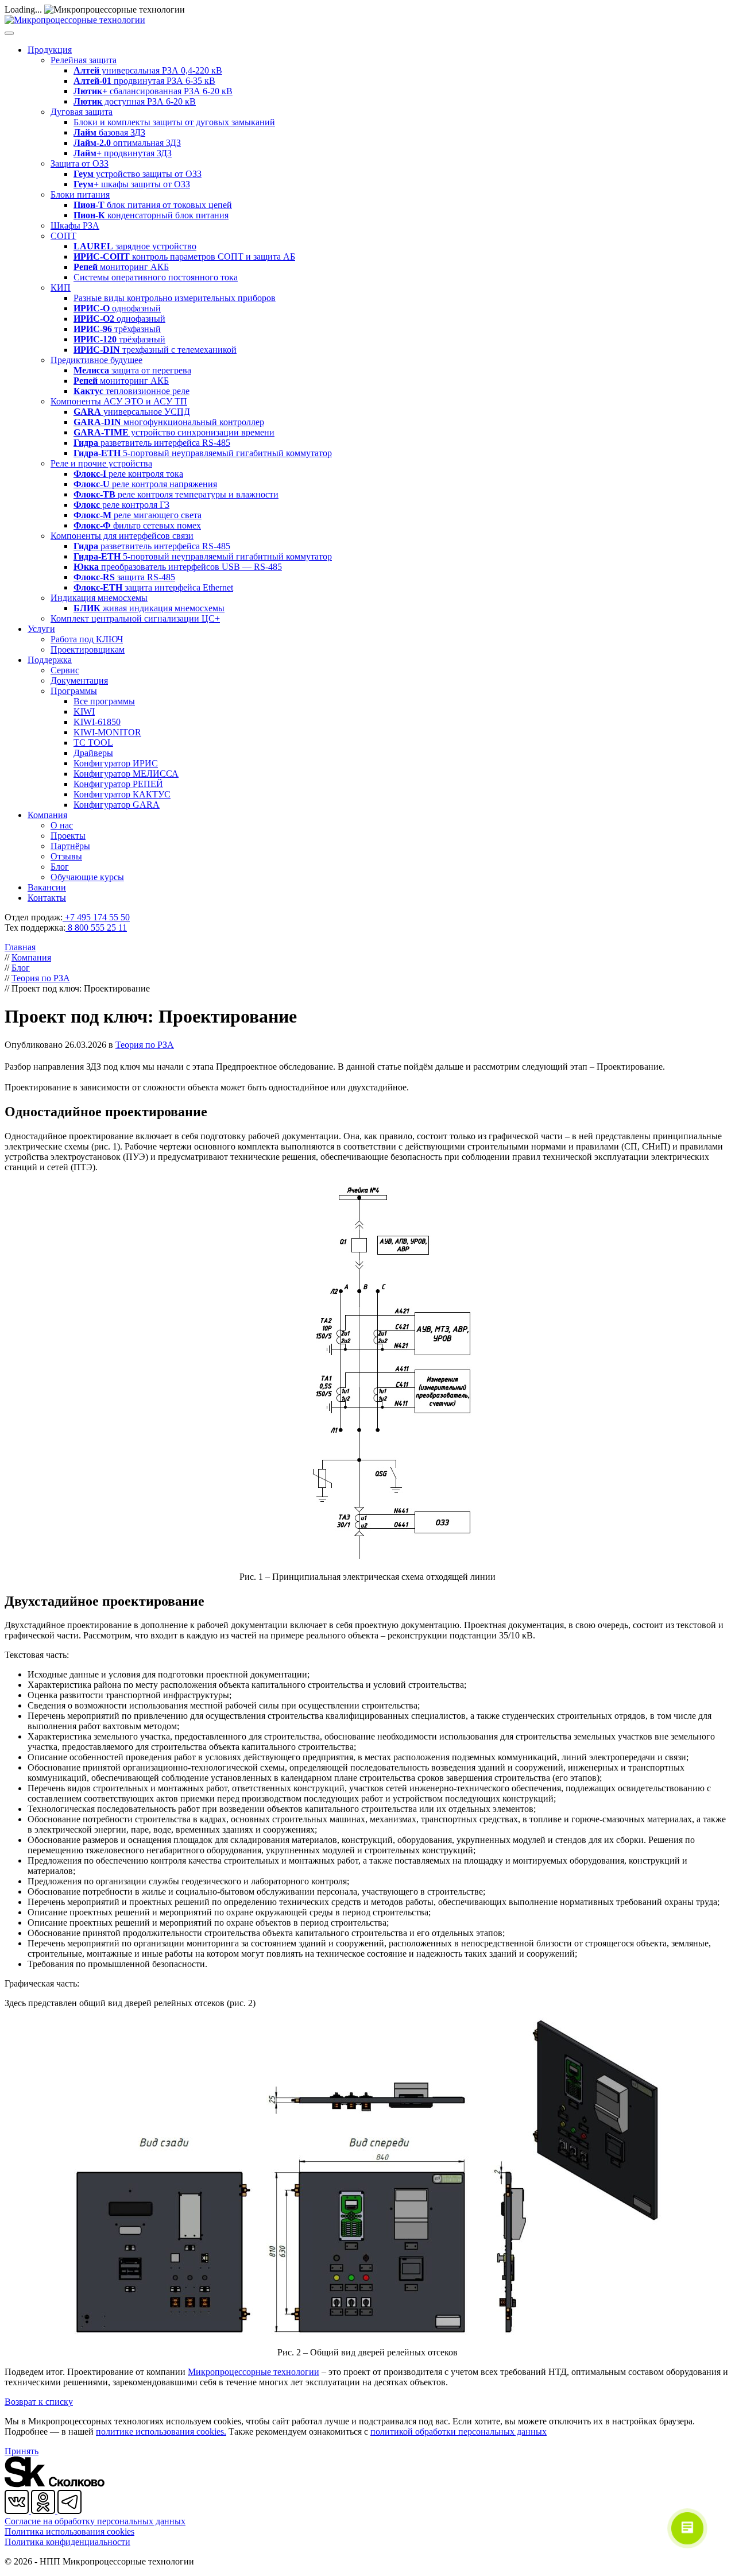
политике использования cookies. (161, 2432)
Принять (22, 2451)
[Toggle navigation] (9, 33)
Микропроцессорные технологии (254, 2372)
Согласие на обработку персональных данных (95, 2521)
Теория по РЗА (145, 1045)
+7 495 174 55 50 (96, 917)
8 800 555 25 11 (96, 928)
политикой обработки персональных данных (459, 2432)
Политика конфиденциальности (67, 2542)
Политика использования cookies (69, 2531)
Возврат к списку (39, 2402)
